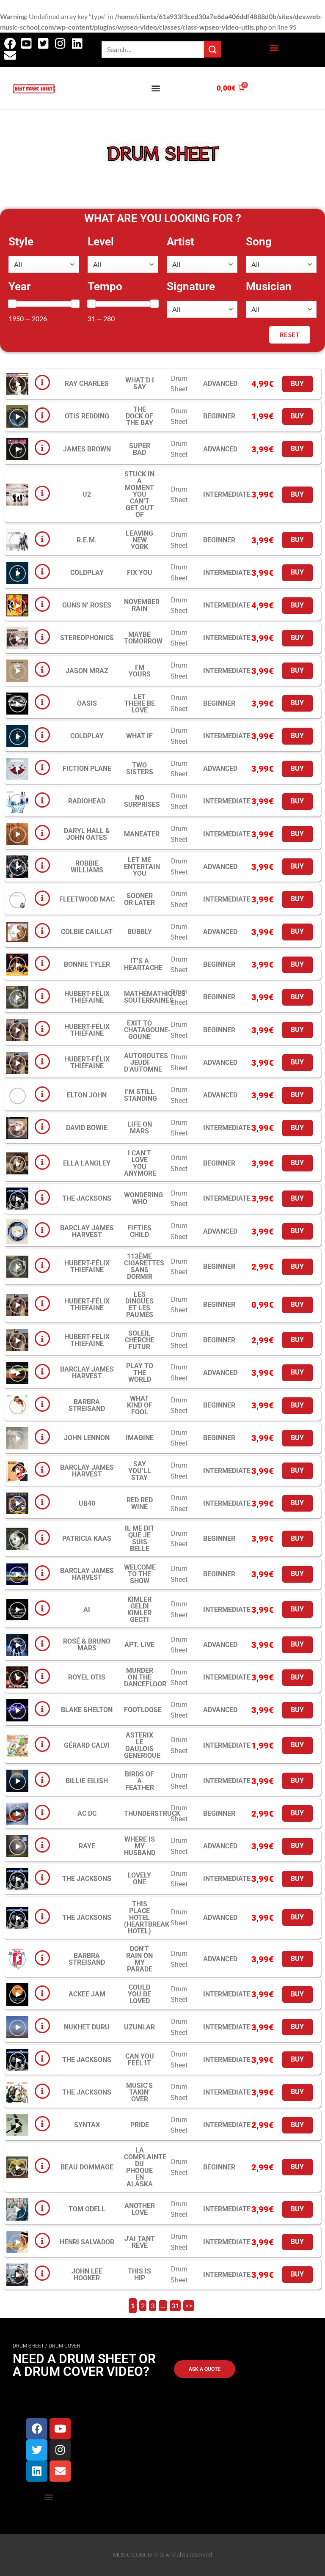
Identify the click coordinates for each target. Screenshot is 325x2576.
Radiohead (87, 801)
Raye (87, 1846)
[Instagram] (60, 2450)
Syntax (87, 2125)
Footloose (143, 1710)
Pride (140, 2125)
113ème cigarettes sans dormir (144, 1266)
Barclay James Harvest (87, 1231)
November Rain (142, 605)
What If (139, 736)
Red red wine (140, 1503)
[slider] (12, 304)
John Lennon (87, 1438)
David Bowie (87, 1128)
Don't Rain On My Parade (139, 1959)
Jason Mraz (87, 671)
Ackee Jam (87, 1994)
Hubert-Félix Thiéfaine (87, 997)
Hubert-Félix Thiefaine (87, 1266)
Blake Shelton (87, 1710)
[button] (274, 48)
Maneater (142, 834)
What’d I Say (140, 384)
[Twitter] (37, 2450)
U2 (87, 494)
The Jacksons (87, 1198)
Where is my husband (140, 1846)
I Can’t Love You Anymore (140, 1163)
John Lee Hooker (87, 2275)
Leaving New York (139, 540)
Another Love (140, 2209)
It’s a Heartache (143, 964)
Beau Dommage (87, 2167)
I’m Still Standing (140, 1095)
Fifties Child (139, 1231)
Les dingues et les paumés (139, 1304)
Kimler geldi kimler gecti (139, 1610)
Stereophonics (87, 638)
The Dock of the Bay (139, 416)
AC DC (87, 1813)
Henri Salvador (87, 2242)
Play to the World (140, 1373)
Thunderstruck (152, 1813)
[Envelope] (60, 2471)
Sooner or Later (139, 899)
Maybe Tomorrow (143, 638)
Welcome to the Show (140, 1574)
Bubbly (140, 932)
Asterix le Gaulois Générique (142, 1745)
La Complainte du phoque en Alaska (145, 2167)
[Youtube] (60, 2429)
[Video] (18, 384)
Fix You (140, 573)
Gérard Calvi (87, 1745)
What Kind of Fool (140, 1405)
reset (290, 335)
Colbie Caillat (87, 932)
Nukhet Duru (87, 2027)
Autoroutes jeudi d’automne (146, 1063)
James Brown (87, 449)
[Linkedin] (37, 2471)
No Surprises (142, 801)
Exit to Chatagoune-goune (147, 1030)
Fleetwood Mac (87, 899)
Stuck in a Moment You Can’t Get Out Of (139, 494)
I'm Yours (140, 671)
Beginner (219, 416)
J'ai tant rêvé (140, 2242)
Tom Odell (87, 2209)
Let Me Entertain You (142, 867)
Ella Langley (87, 1163)
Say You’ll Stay (140, 1471)
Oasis (87, 703)
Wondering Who (143, 1198)
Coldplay (87, 573)
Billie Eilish (87, 1781)
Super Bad (140, 449)
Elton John (87, 1095)
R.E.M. (87, 540)
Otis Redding (87, 416)
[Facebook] (37, 2429)
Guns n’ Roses (87, 605)
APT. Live (139, 1645)
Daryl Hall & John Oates (87, 834)
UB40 (87, 1503)
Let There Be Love (140, 703)
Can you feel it (140, 2060)
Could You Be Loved (139, 1994)
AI (87, 1610)
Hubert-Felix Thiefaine (87, 1340)
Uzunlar (139, 2027)
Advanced (220, 384)
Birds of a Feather (139, 1781)
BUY (297, 384)
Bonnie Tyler (87, 964)
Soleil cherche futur (140, 1340)
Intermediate (227, 494)
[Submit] (212, 49)
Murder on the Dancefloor (145, 1677)
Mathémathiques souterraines (155, 997)
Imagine (140, 1438)
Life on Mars (140, 1128)
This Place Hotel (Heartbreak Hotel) (147, 1918)
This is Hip (139, 2275)
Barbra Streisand (87, 1405)
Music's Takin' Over (139, 2092)
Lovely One (139, 1879)
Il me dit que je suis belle (140, 1538)
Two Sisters (140, 768)
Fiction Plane (87, 768)
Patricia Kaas (87, 1538)
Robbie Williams (87, 867)
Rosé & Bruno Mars (87, 1645)
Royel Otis (87, 1677)
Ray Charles (87, 384)
